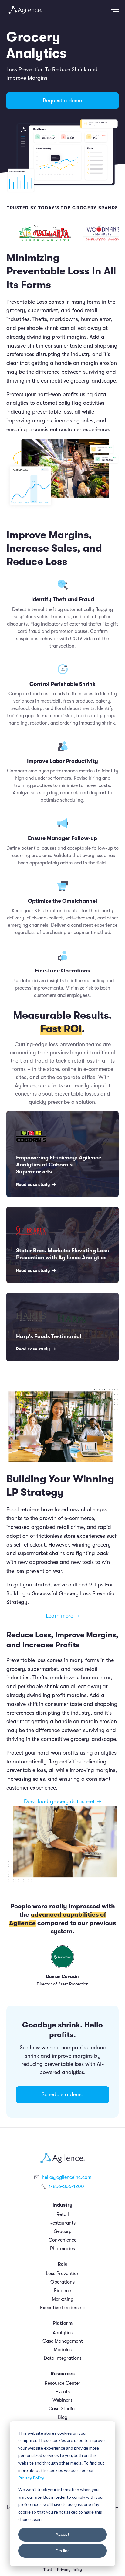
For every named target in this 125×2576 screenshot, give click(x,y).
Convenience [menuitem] (62, 2240)
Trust (48, 2570)
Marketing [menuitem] (63, 2299)
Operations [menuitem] (62, 2282)
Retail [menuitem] (63, 2214)
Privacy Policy (31, 2478)
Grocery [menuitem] (63, 2232)
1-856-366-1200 (66, 2186)
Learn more (59, 1616)
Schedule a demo (62, 2094)
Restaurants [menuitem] (62, 2223)
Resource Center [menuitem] (62, 2383)
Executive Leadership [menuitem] (63, 2308)
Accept (62, 2534)
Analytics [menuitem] (63, 2333)
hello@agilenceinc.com (67, 2177)
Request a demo (62, 101)
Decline (63, 2551)
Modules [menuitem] (63, 2350)
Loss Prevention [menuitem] (63, 2274)
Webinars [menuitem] (62, 2400)
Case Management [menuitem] (63, 2341)
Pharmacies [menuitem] (62, 2249)
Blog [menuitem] (63, 2417)
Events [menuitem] (63, 2392)
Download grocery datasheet (59, 1801)
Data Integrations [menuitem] (63, 2358)
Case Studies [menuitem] (62, 2409)
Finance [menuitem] (62, 2291)
